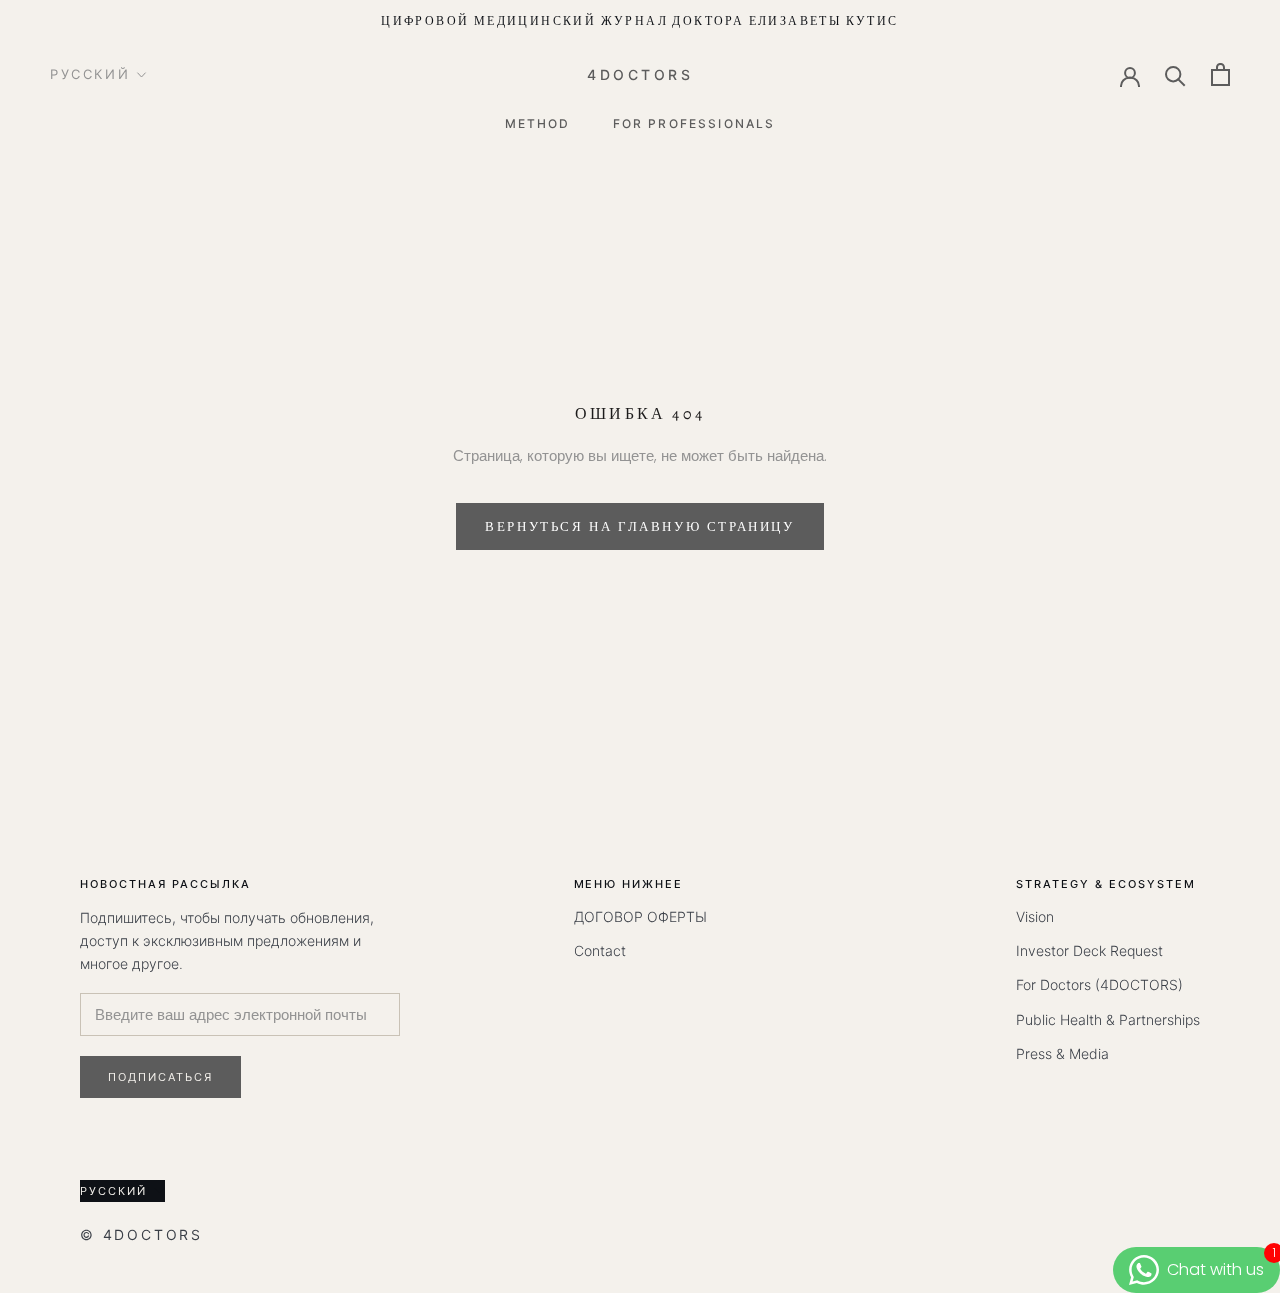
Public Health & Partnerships (1108, 1019)
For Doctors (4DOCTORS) (1099, 984)
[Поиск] (1175, 74)
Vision (1035, 916)
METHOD (538, 122)
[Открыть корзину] (1220, 74)
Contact (600, 950)
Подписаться (160, 1077)
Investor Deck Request (1089, 950)
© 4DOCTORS (141, 1234)
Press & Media (1062, 1053)
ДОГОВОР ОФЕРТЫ (640, 916)
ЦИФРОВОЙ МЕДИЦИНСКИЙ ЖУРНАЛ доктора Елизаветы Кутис (639, 21)
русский (90, 74)
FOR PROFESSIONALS (694, 122)
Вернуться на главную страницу (639, 526)
